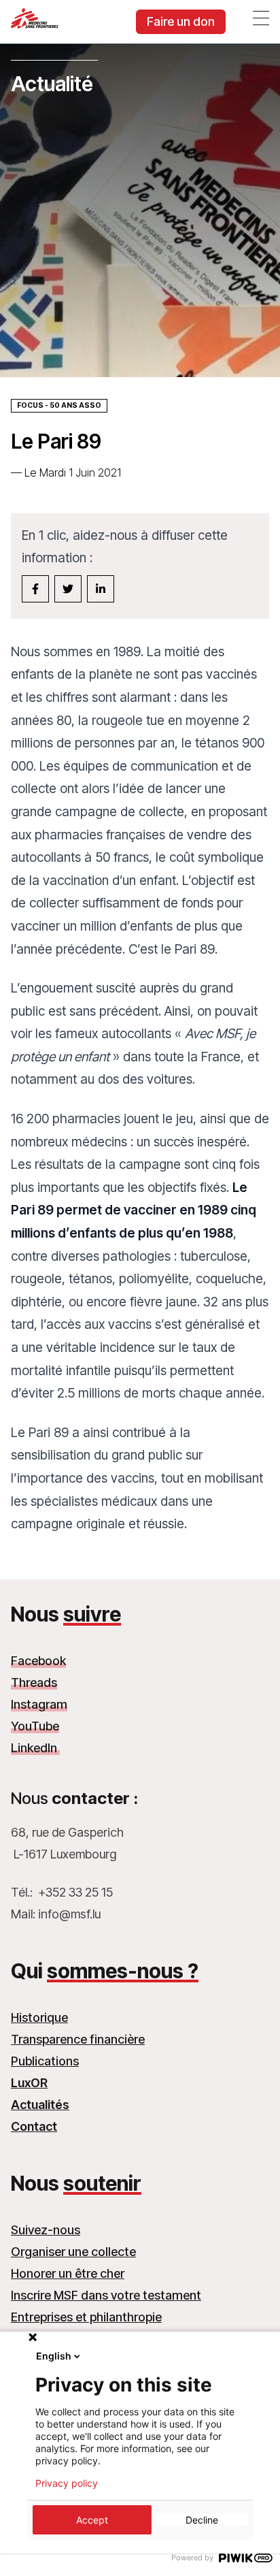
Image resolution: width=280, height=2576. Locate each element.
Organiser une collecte (73, 2252)
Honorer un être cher (68, 2273)
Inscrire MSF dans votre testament (106, 2295)
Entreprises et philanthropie (86, 2317)
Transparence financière (78, 2039)
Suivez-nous (46, 2230)
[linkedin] (101, 589)
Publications (45, 2061)
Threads (34, 1683)
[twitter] (68, 589)
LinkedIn (35, 1748)
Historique (39, 2017)
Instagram (39, 1704)
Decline (202, 2520)
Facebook (38, 1661)
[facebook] (35, 589)
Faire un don (181, 21)
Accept (92, 2520)
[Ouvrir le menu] (261, 18)
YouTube (35, 1726)
